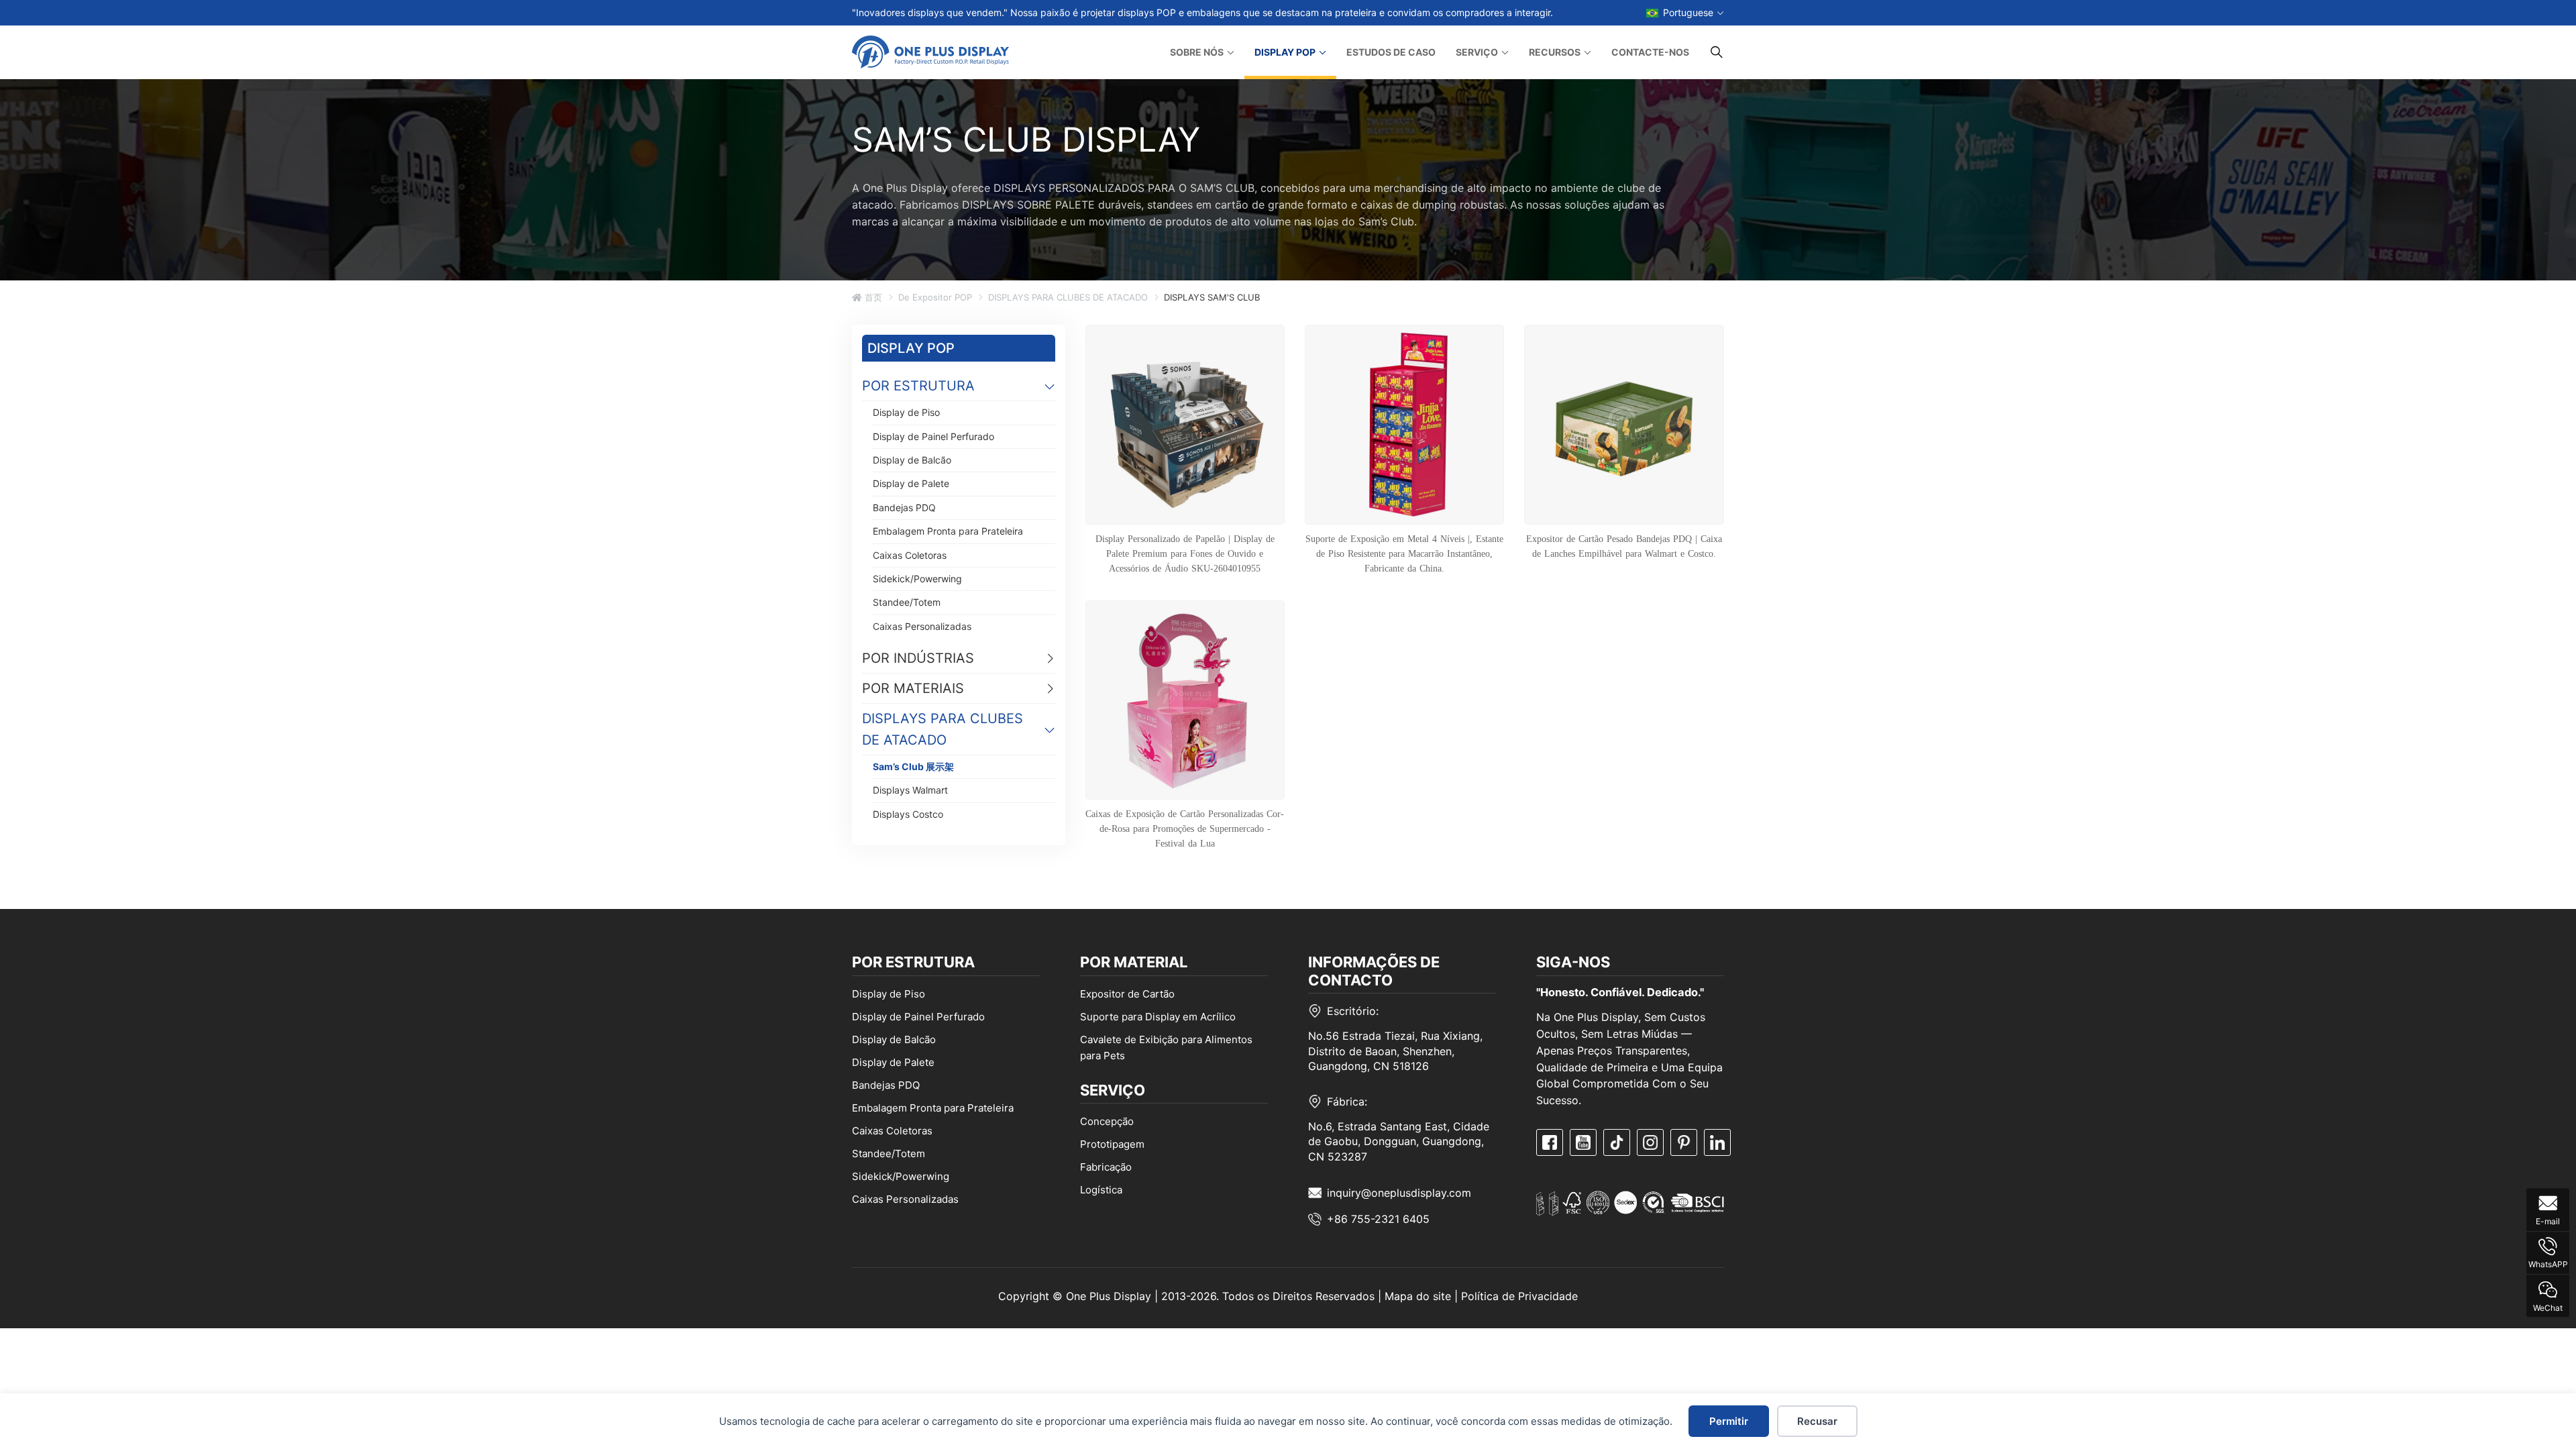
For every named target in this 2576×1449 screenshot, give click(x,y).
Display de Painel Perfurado (933, 436)
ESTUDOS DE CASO (1391, 52)
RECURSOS (1555, 52)
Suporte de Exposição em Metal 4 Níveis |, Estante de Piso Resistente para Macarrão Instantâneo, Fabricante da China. (1404, 553)
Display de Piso (906, 412)
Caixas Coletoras (910, 555)
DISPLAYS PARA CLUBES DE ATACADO (1068, 297)
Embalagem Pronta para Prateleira (948, 531)
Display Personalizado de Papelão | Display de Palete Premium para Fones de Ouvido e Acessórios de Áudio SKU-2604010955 (1185, 553)
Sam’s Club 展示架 (913, 766)
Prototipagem (1112, 1144)
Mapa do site (1418, 1296)
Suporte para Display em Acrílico (1158, 1017)
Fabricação (1106, 1167)
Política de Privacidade (1519, 1296)
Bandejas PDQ (904, 507)
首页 (872, 297)
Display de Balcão (912, 460)
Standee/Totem (907, 602)
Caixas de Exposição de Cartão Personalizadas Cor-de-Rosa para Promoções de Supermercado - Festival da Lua (1185, 828)
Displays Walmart (910, 790)
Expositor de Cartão (1127, 994)
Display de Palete (911, 483)
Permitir (1729, 1421)
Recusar (1817, 1421)
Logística (1101, 1190)
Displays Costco (908, 814)
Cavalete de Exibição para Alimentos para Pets (1166, 1048)
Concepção (1107, 1121)
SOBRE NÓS (1197, 52)
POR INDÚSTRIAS (918, 658)
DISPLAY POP (1285, 52)
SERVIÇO (1477, 52)
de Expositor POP (935, 297)
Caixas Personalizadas (922, 626)
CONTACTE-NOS (1650, 52)
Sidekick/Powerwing (917, 579)
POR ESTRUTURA (918, 386)
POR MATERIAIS (913, 688)
